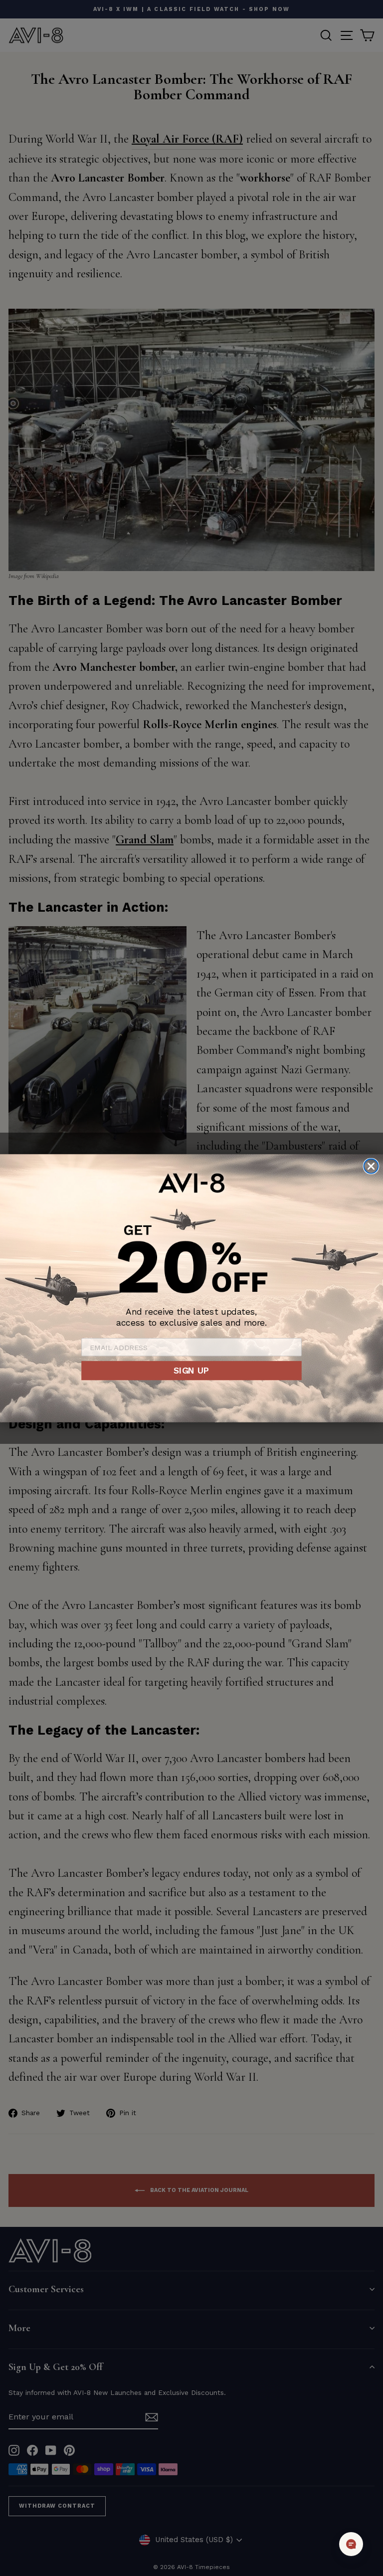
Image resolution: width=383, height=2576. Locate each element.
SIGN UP (191, 1370)
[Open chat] (351, 2544)
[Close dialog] (371, 1166)
